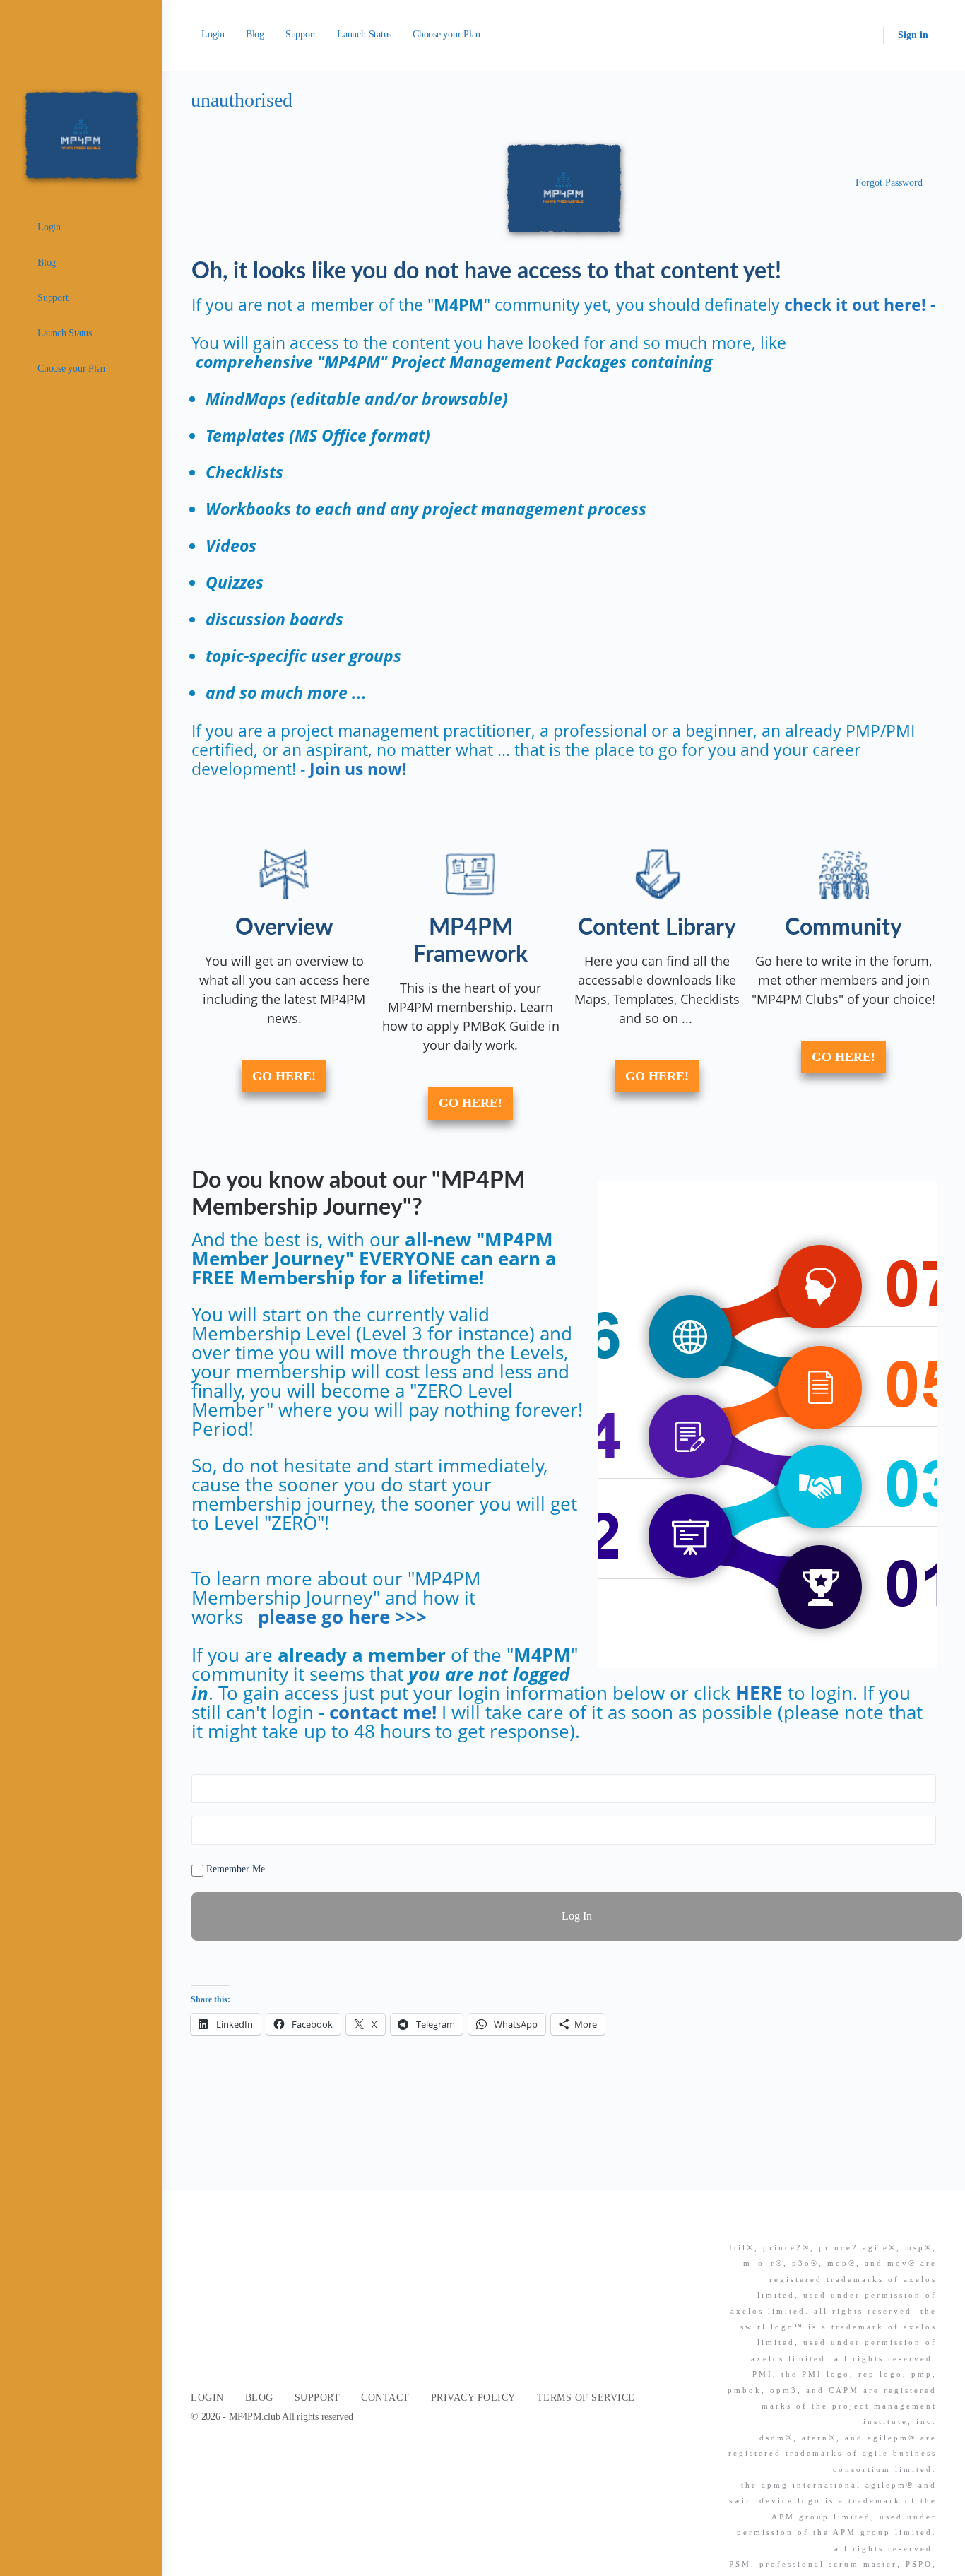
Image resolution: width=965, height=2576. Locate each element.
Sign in (913, 35)
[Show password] (923, 1830)
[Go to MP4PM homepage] (81, 134)
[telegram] (928, 2223)
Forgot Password (889, 183)
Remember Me (234, 1869)
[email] (852, 2223)
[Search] (863, 35)
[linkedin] (903, 2223)
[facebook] (877, 2223)
